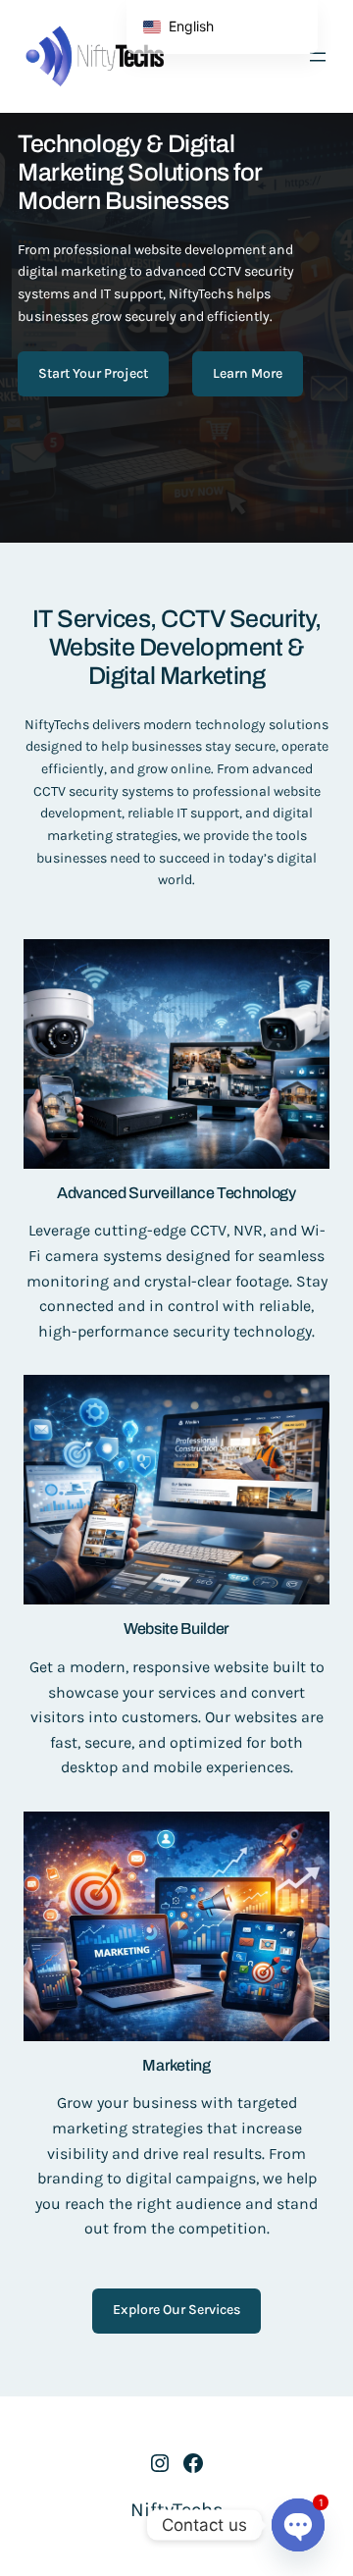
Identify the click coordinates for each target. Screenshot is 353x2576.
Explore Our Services (176, 2310)
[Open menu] (318, 57)
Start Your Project (93, 373)
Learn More (248, 373)
